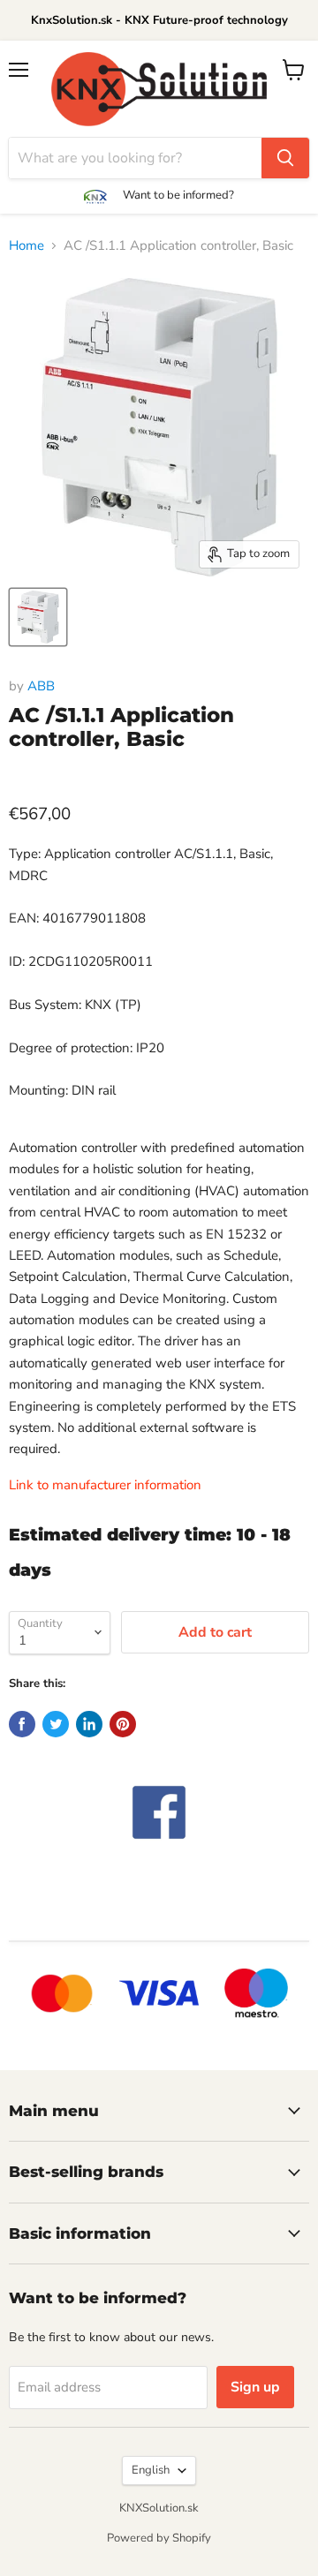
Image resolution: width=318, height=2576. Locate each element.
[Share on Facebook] (22, 1724)
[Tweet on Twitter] (56, 1724)
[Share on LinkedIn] (89, 1724)
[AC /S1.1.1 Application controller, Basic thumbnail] (38, 617)
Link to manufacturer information (105, 1485)
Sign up (255, 2387)
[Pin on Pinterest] (123, 1724)
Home (26, 245)
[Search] (285, 158)
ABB (41, 686)
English (151, 2470)
